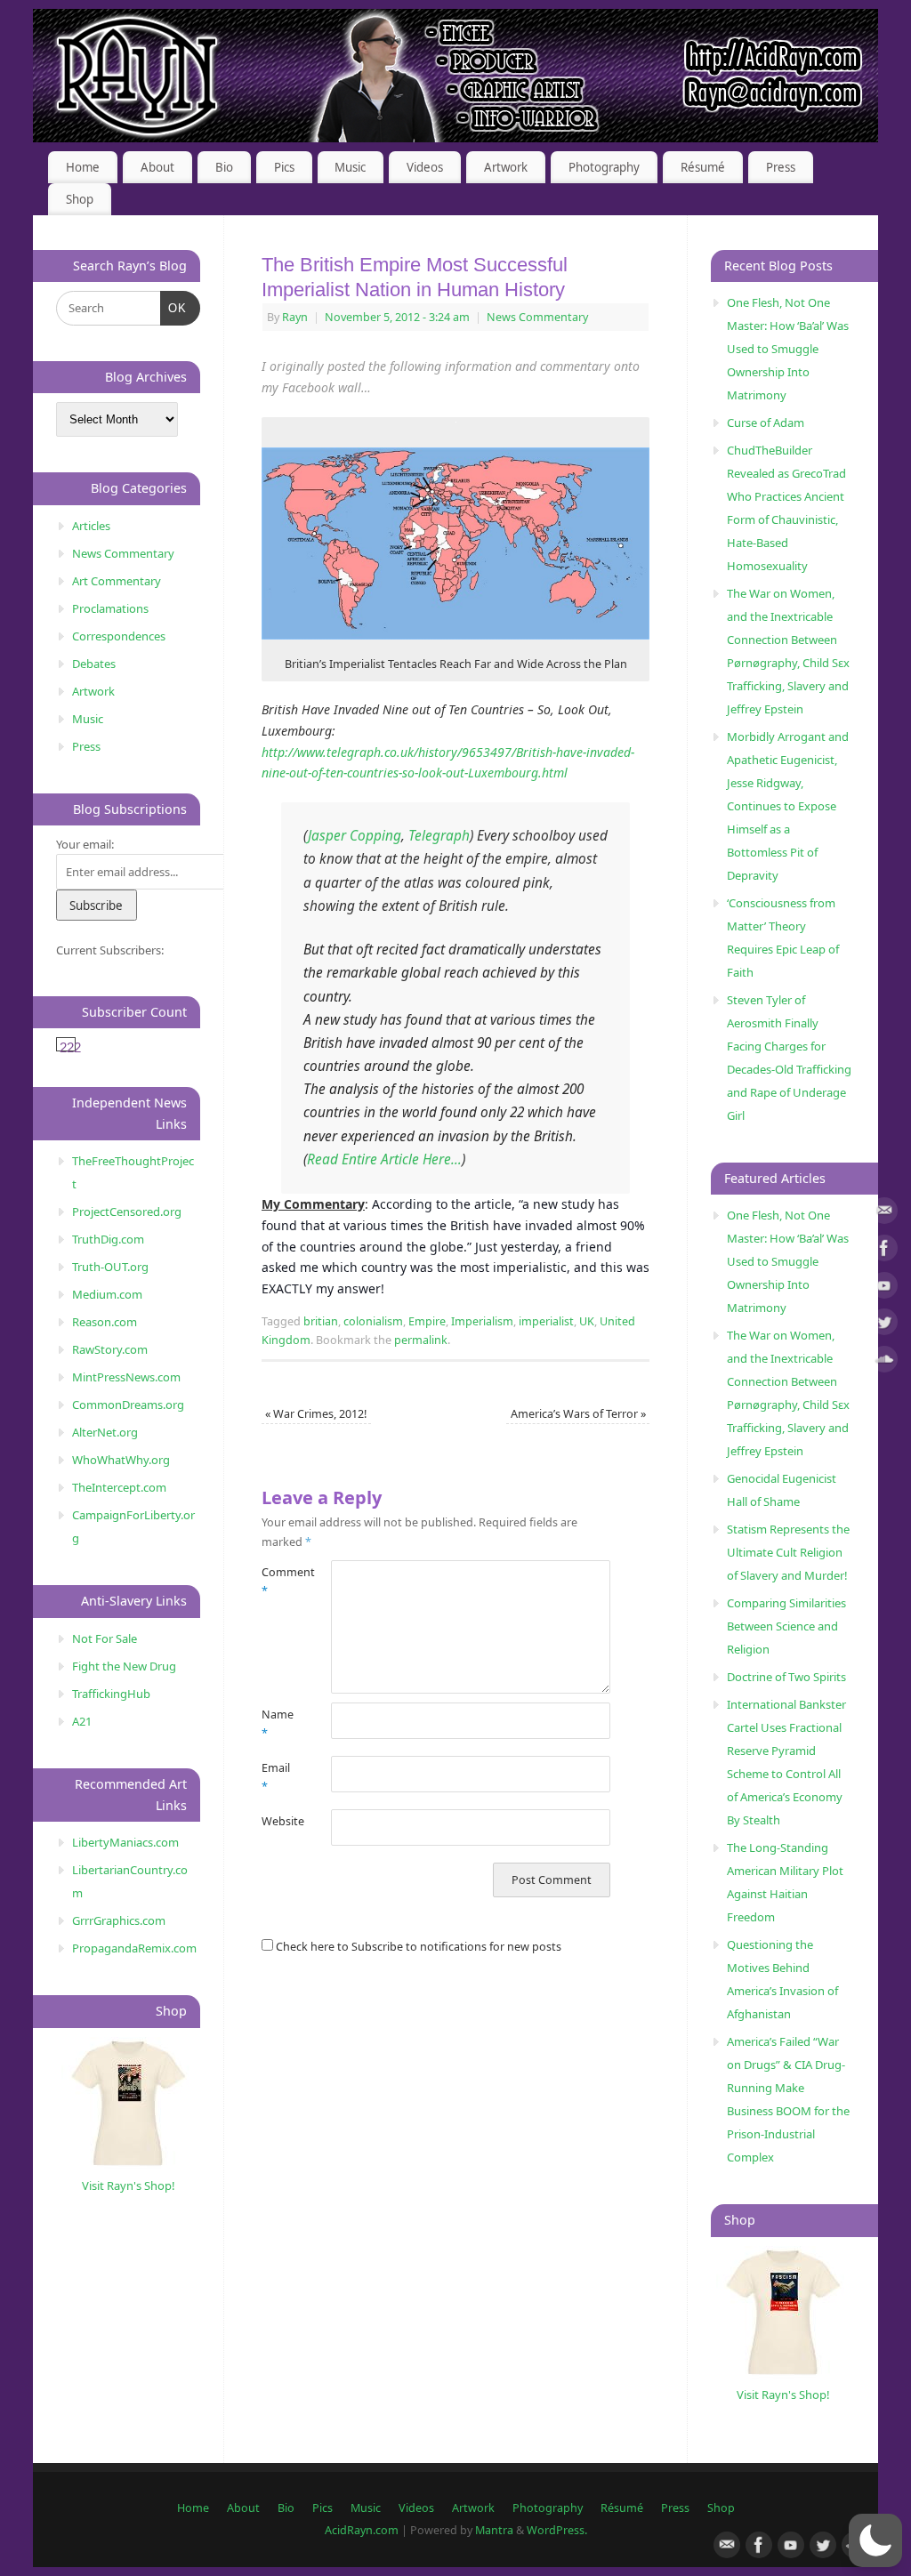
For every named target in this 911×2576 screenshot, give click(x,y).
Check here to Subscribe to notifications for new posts (417, 1947)
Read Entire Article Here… (384, 1159)
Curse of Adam (766, 423)
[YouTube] (884, 1288)
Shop (80, 199)
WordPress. (557, 2530)
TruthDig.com (108, 1239)
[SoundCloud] (884, 1362)
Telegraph (439, 836)
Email (276, 1777)
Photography (604, 167)
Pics (284, 167)
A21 (82, 1721)
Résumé (703, 167)
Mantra (494, 2530)
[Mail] (884, 1214)
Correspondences (119, 636)
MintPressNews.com (126, 1377)
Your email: (85, 844)
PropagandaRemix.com (134, 1948)
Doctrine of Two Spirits (786, 1677)
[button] (875, 2540)
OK (174, 308)
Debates (94, 664)
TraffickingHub (111, 1694)
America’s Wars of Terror (578, 1414)
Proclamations (110, 608)
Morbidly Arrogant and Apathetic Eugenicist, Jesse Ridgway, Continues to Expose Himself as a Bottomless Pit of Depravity (788, 806)
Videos (425, 167)
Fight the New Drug (124, 1666)
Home (83, 167)
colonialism (373, 1321)
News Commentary (537, 317)
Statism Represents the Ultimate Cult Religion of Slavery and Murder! (788, 1552)
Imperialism (482, 1321)
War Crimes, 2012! (316, 1414)
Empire (427, 1321)
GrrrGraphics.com (119, 1920)
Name (278, 1724)
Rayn (295, 317)
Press (781, 167)
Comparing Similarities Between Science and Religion (786, 1626)
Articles (91, 526)
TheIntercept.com (119, 1487)
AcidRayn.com (362, 2530)
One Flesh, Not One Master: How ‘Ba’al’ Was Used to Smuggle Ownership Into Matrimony (788, 349)
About (157, 167)
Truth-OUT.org (110, 1267)
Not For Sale (105, 1638)
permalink (421, 1340)
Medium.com (107, 1294)
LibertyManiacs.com (125, 1842)
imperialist (546, 1321)
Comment (279, 1582)
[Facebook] (884, 1251)
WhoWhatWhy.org (121, 1460)
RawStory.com (110, 1349)
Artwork (506, 167)
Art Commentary (117, 581)
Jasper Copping (355, 836)
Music (350, 167)
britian (321, 1321)
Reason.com (105, 1322)
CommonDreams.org (128, 1405)
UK (587, 1321)
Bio (224, 167)
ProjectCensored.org (127, 1212)
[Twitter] (884, 1325)
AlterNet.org (105, 1432)
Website (279, 1821)
